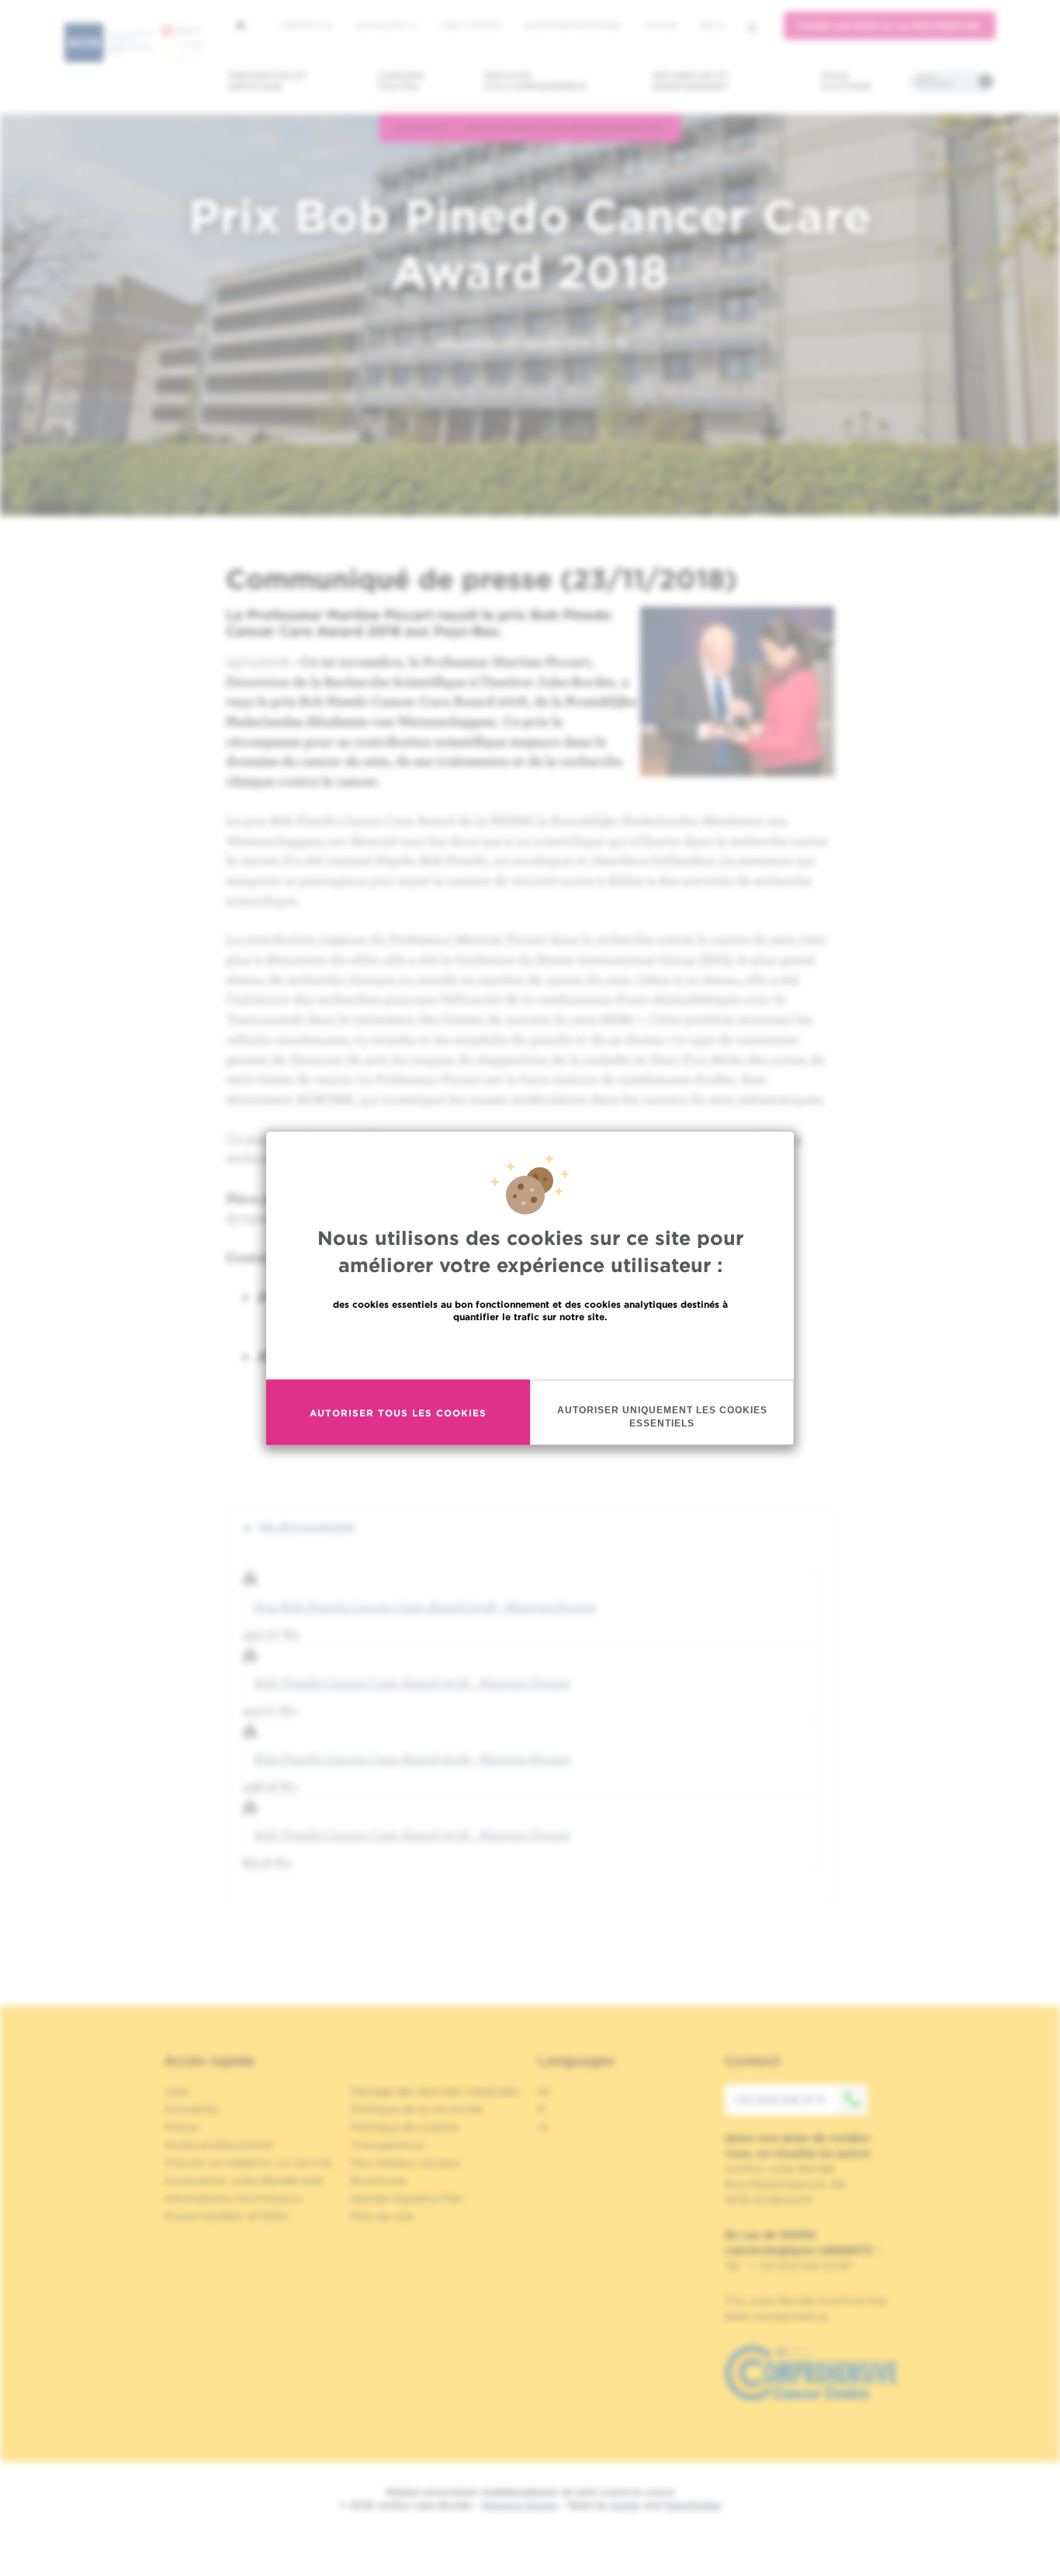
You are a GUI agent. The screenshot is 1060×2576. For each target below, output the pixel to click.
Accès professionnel (573, 26)
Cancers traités (401, 81)
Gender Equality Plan (407, 2198)
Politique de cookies (405, 2127)
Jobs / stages (470, 26)
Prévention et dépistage (268, 81)
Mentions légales (520, 2505)
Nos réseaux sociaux (406, 2163)
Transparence (387, 2145)
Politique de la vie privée (417, 2109)
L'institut (302, 26)
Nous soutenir (846, 81)
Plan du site (382, 2216)
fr (707, 26)
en (544, 2091)
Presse (181, 2127)
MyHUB (662, 26)
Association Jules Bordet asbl (244, 2180)
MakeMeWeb (693, 2505)
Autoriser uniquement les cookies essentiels (662, 1417)
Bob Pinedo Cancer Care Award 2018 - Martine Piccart (412, 1682)
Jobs (177, 2091)
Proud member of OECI (226, 2216)
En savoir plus (530, 1350)
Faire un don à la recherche (890, 26)
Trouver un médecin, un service (248, 2163)
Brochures (379, 2180)
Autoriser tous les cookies (398, 1412)
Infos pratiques (935, 81)
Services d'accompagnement (535, 81)
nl (543, 2127)
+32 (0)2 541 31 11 (779, 2100)
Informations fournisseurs (233, 2198)
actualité (422, 127)
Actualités (382, 26)
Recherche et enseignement (691, 81)
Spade (625, 2505)
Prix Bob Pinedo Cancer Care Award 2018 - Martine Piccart (426, 1606)
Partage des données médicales (435, 2091)
